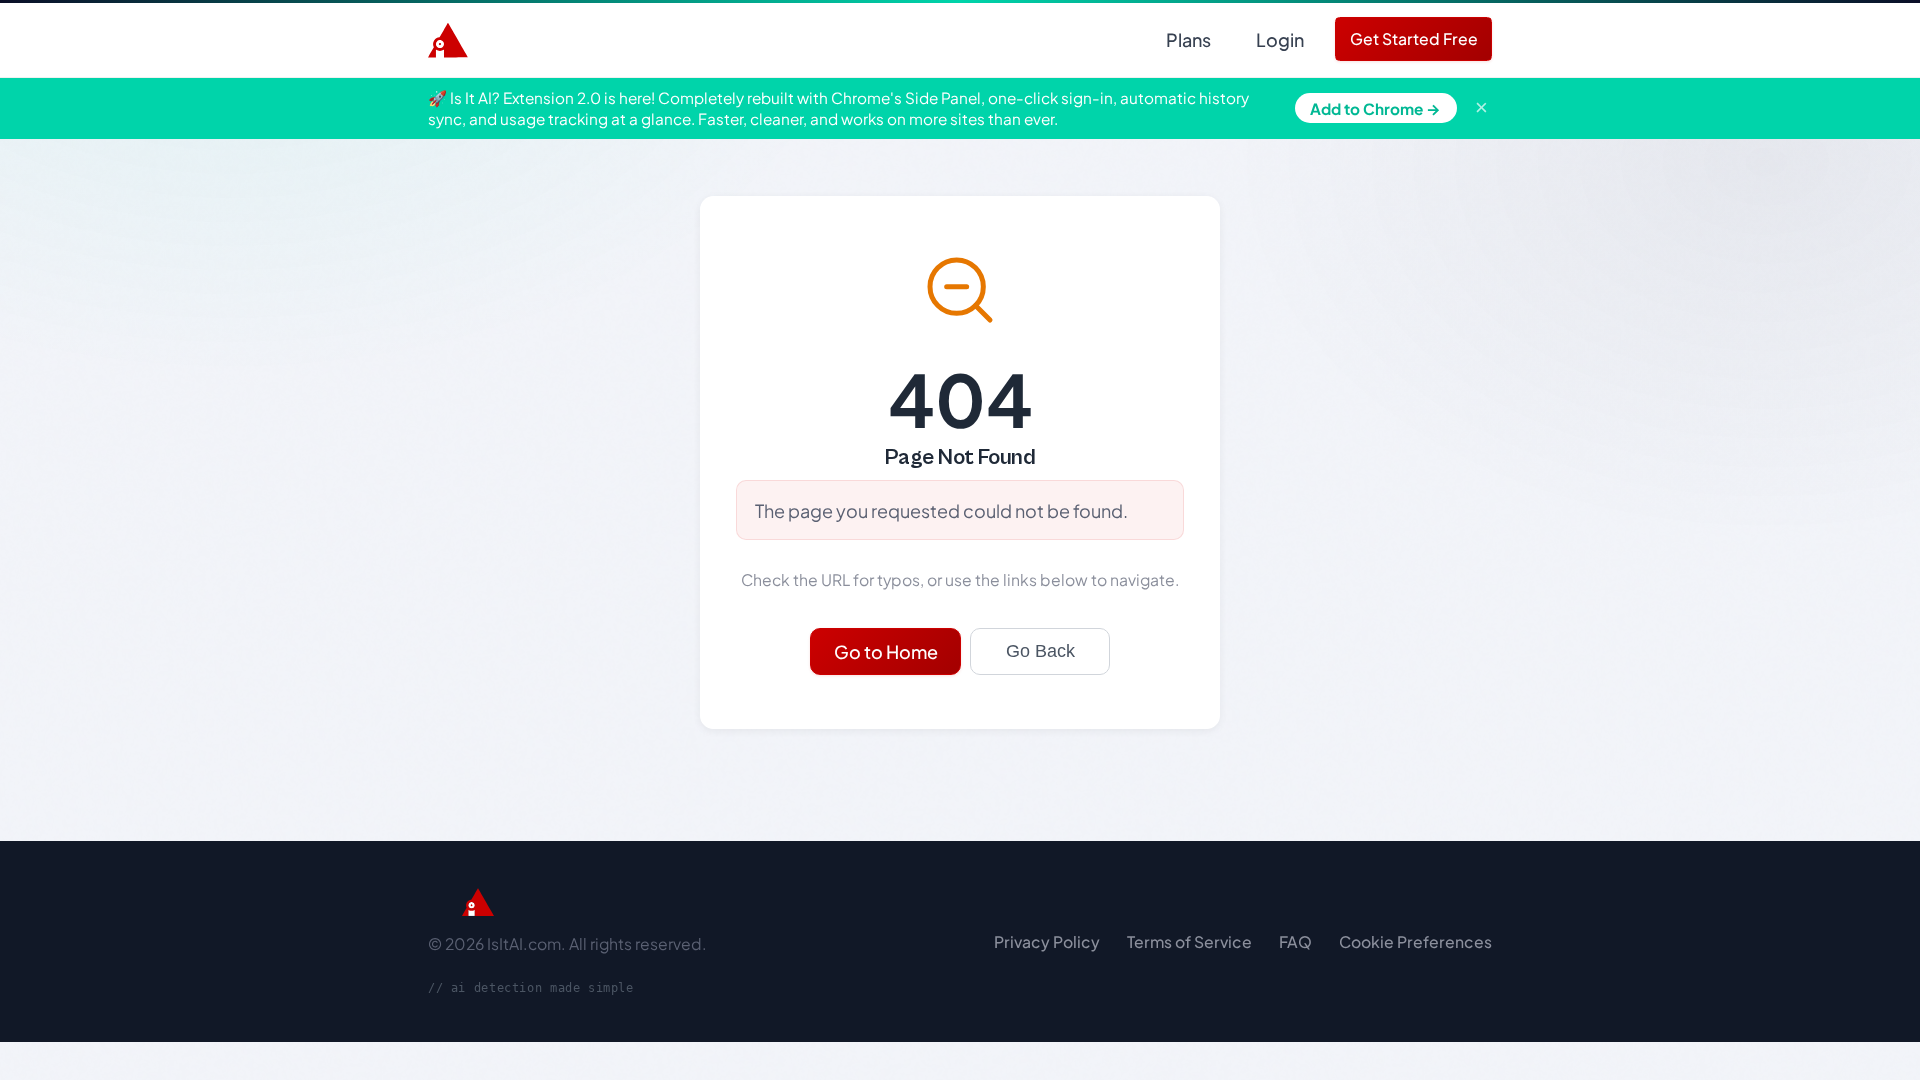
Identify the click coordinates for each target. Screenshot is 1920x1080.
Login (1280, 39)
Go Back (1040, 651)
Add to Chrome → (1375, 108)
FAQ (1295, 941)
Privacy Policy (1047, 941)
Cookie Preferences (1415, 941)
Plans (1188, 39)
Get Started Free (1414, 38)
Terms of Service (1189, 941)
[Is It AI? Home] (448, 40)
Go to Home (886, 651)
